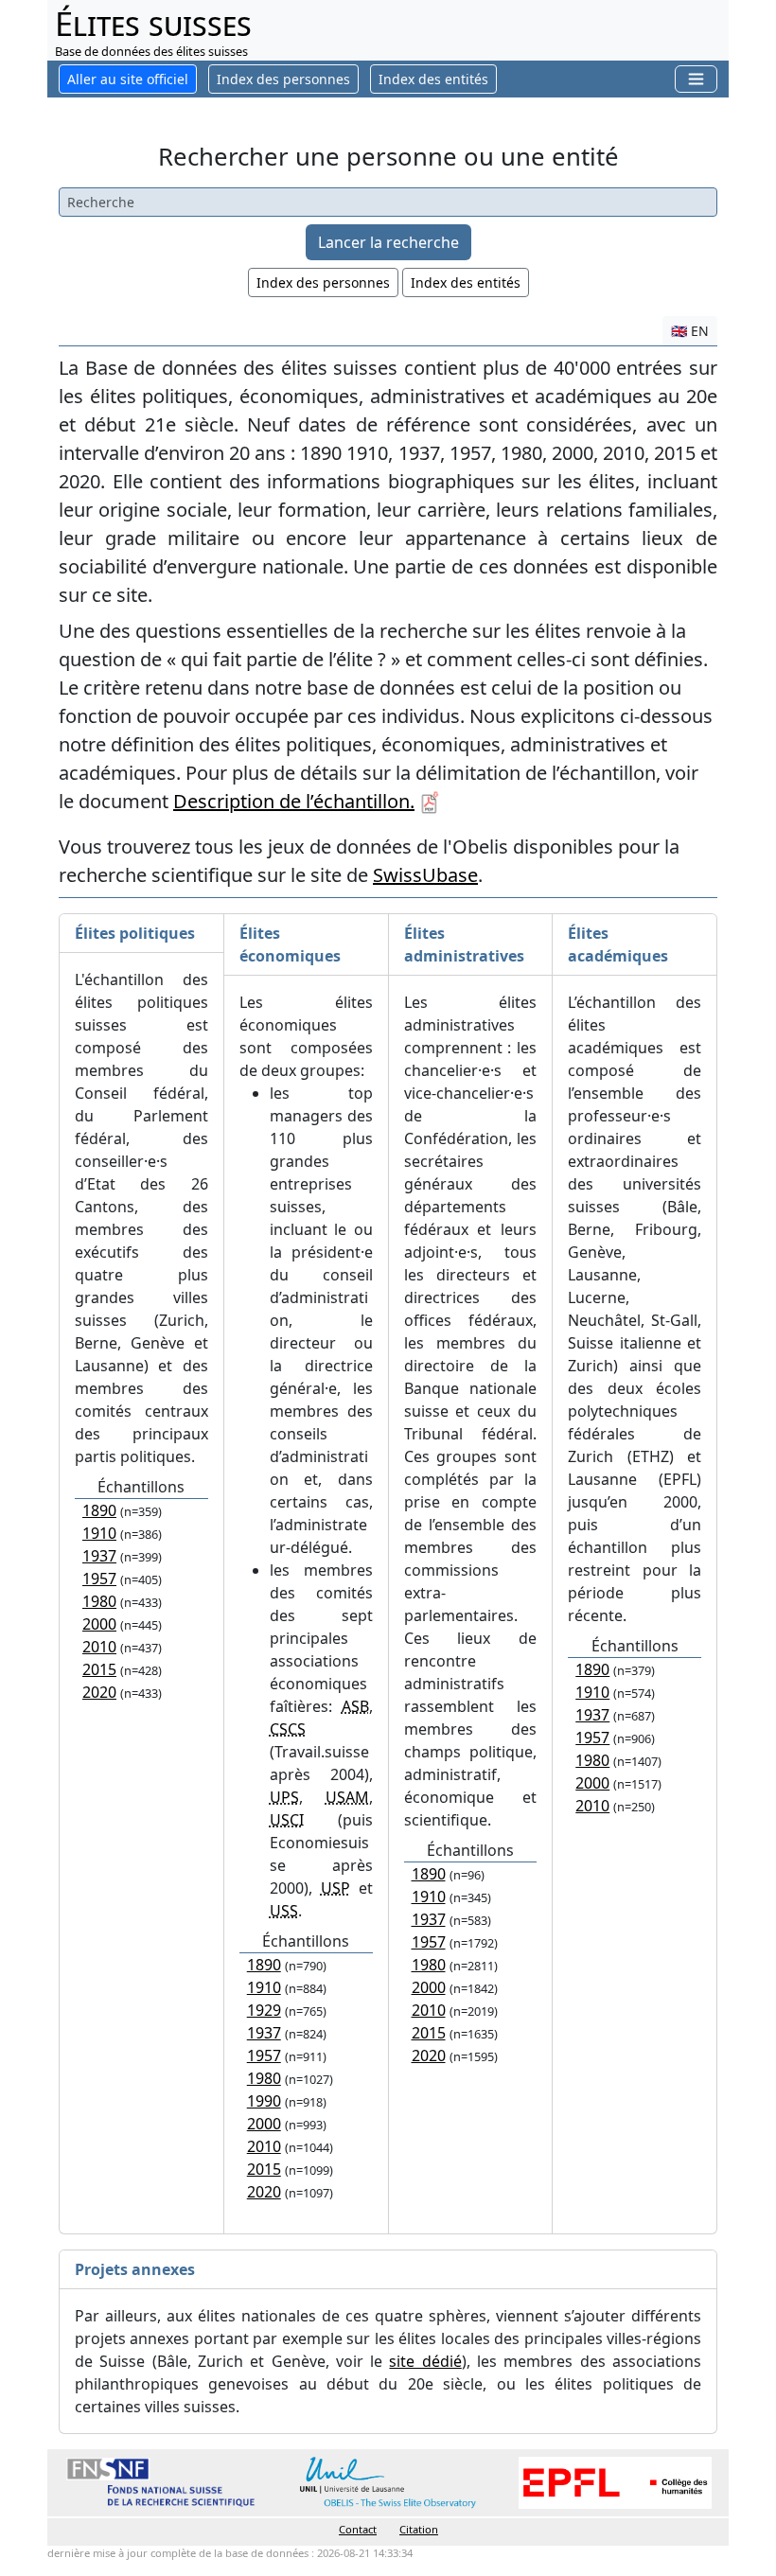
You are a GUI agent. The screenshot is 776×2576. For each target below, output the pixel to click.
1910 (99, 1533)
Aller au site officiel (128, 79)
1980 (99, 1601)
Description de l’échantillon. (294, 801)
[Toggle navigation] (696, 79)
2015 (99, 1669)
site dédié (425, 2361)
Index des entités (466, 282)
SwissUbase (425, 875)
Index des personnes (283, 79)
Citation (419, 2529)
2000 (99, 1624)
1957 (99, 1579)
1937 (99, 1556)
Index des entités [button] (433, 79)
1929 (264, 2010)
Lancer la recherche (388, 242)
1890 (99, 1510)
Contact (358, 2529)
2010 (99, 1647)
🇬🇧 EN (690, 331)
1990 (264, 2101)
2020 (99, 1692)
